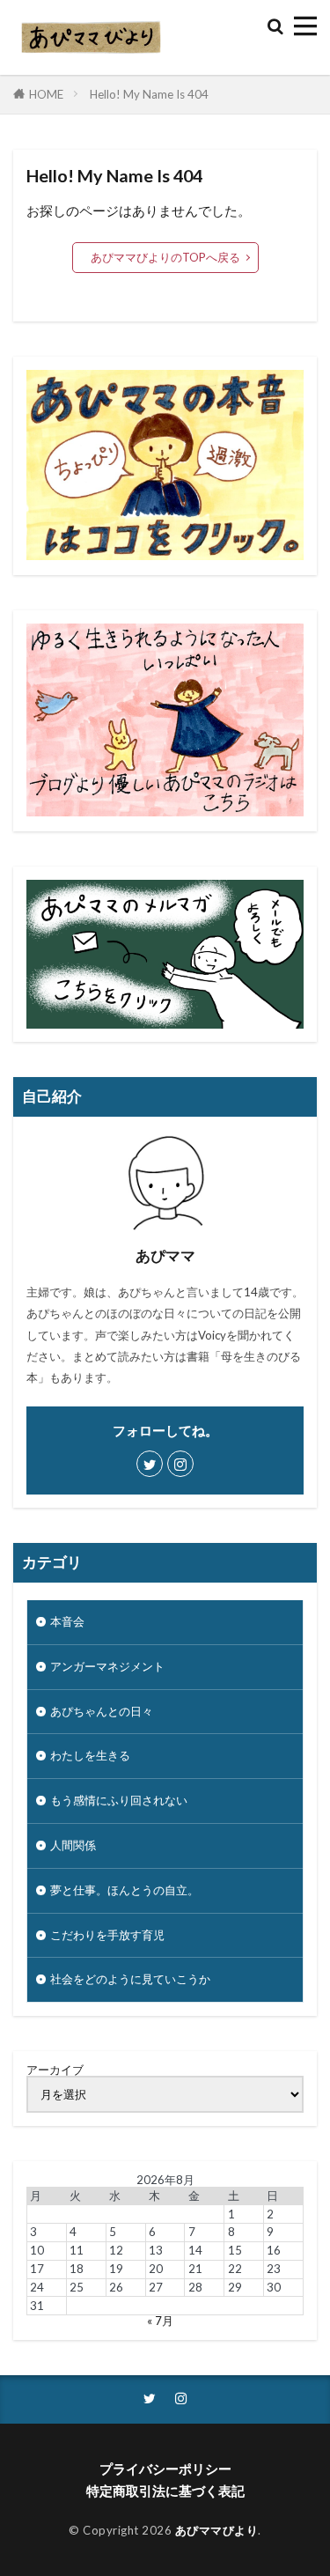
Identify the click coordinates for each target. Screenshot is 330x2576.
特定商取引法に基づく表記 (165, 2491)
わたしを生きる (90, 1755)
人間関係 (73, 1845)
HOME (46, 94)
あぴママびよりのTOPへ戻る (165, 257)
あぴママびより (217, 2530)
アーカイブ (55, 2070)
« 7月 (160, 2321)
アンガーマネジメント (107, 1666)
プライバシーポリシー (165, 2469)
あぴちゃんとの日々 (102, 1711)
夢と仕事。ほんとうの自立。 (125, 1890)
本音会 (67, 1621)
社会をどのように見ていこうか (130, 1979)
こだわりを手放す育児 (107, 1935)
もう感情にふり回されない (119, 1800)
